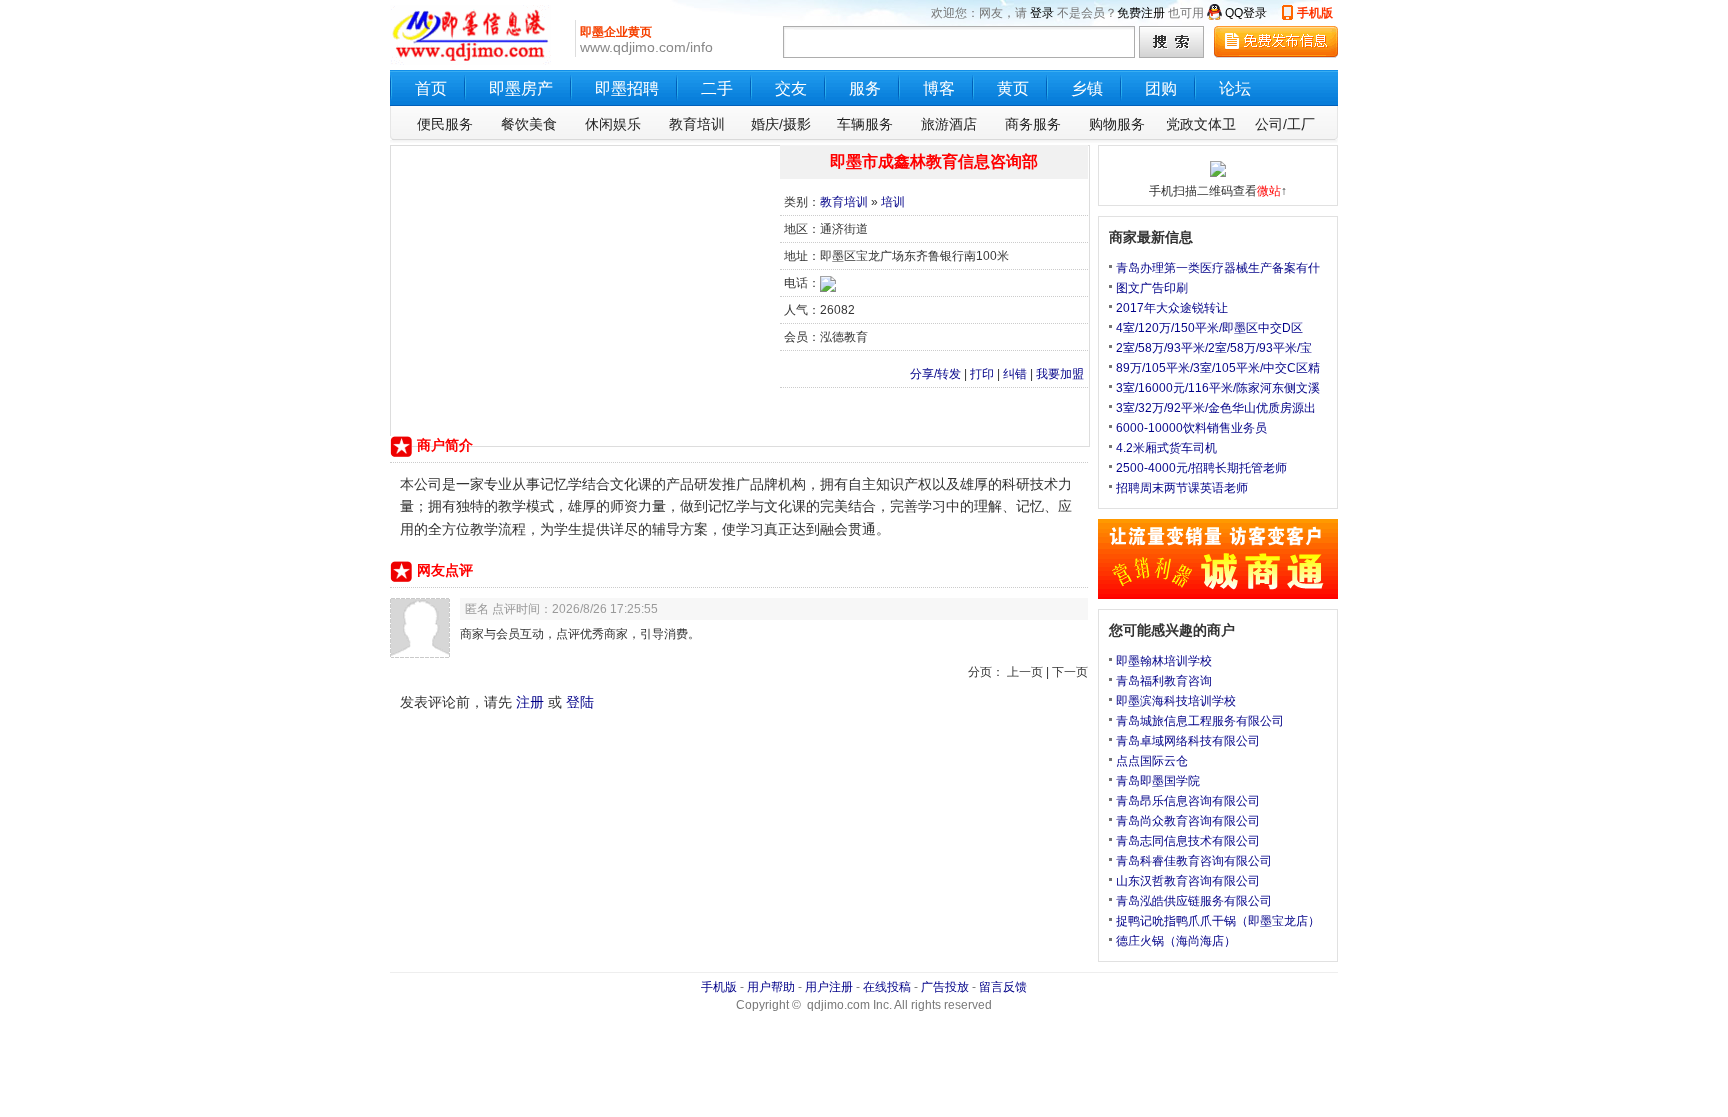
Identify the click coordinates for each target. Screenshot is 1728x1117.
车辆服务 (865, 124)
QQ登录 (1246, 13)
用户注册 (829, 987)
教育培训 (697, 124)
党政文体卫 (1201, 124)
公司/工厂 (1285, 124)
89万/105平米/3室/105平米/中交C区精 (1218, 368)
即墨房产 (521, 88)
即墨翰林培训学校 (1164, 661)
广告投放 (945, 987)
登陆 (580, 702)
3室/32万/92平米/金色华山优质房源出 (1216, 408)
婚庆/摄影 (781, 124)
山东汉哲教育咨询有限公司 (1188, 881)
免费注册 (1141, 13)
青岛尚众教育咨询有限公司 (1188, 821)
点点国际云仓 (1152, 761)
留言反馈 (1003, 987)
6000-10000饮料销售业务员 (1191, 428)
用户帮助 (771, 987)
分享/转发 (935, 374)
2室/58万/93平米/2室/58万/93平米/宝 (1214, 348)
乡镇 (1087, 88)
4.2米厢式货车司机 (1166, 448)
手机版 (1315, 13)
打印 (982, 374)
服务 (865, 88)
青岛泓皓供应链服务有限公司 (1194, 901)
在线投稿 (887, 987)
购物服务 (1117, 124)
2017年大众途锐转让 (1172, 308)
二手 (717, 88)
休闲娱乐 (613, 124)
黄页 (1013, 88)
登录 (1042, 13)
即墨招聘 (627, 88)
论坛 (1235, 88)
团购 (1161, 88)
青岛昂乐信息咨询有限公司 (1188, 801)
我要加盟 (1060, 374)
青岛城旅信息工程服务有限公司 (1200, 721)
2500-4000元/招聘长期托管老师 (1201, 468)
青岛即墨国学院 (1158, 781)
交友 (791, 88)
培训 (893, 202)
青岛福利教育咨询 (1164, 681)
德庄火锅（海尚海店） (1176, 941)
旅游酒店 (949, 124)
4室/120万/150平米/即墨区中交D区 (1209, 328)
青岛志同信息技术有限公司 (1188, 841)
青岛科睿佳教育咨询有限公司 (1194, 861)
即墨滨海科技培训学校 (1176, 701)
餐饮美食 (529, 124)
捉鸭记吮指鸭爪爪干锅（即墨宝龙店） (1218, 921)
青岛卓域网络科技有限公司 (1188, 741)
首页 (431, 88)
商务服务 (1033, 124)
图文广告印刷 (1152, 288)
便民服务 (445, 124)
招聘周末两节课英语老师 (1182, 488)
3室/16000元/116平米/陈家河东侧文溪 (1218, 388)
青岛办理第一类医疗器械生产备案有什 (1218, 268)
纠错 (1015, 374)
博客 (939, 88)
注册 (530, 702)
